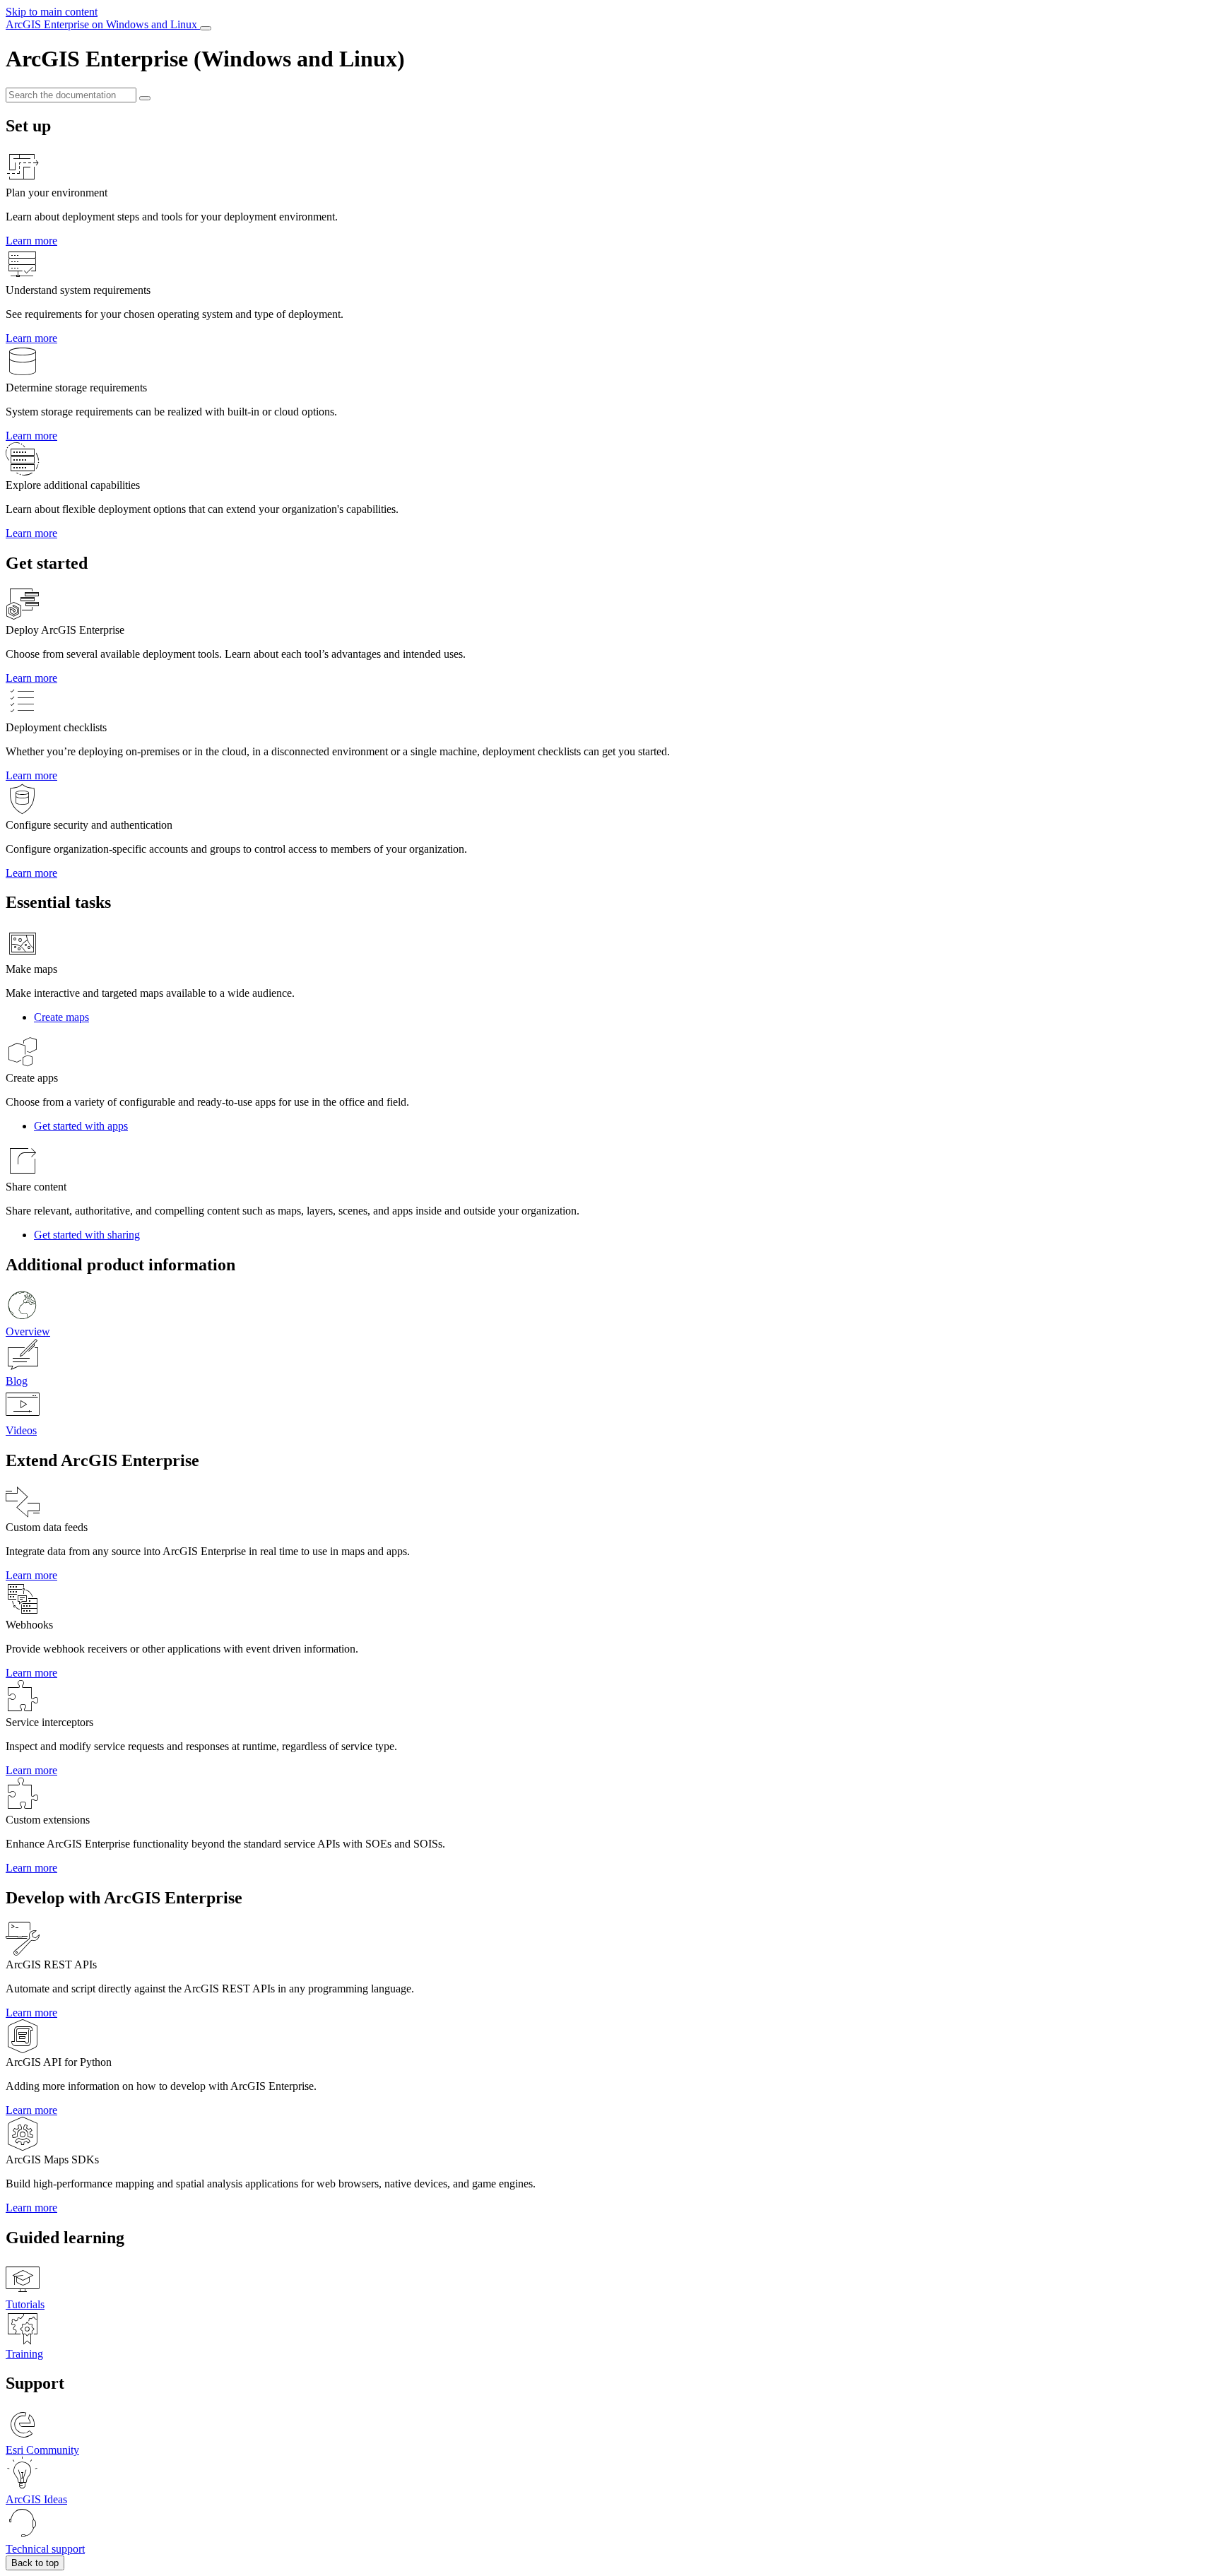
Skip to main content (52, 12)
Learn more (31, 241)
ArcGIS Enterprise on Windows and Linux (103, 24)
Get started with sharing (87, 1235)
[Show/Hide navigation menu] (206, 28)
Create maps (61, 1017)
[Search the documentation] (145, 98)
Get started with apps (81, 1126)
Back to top (35, 2563)
